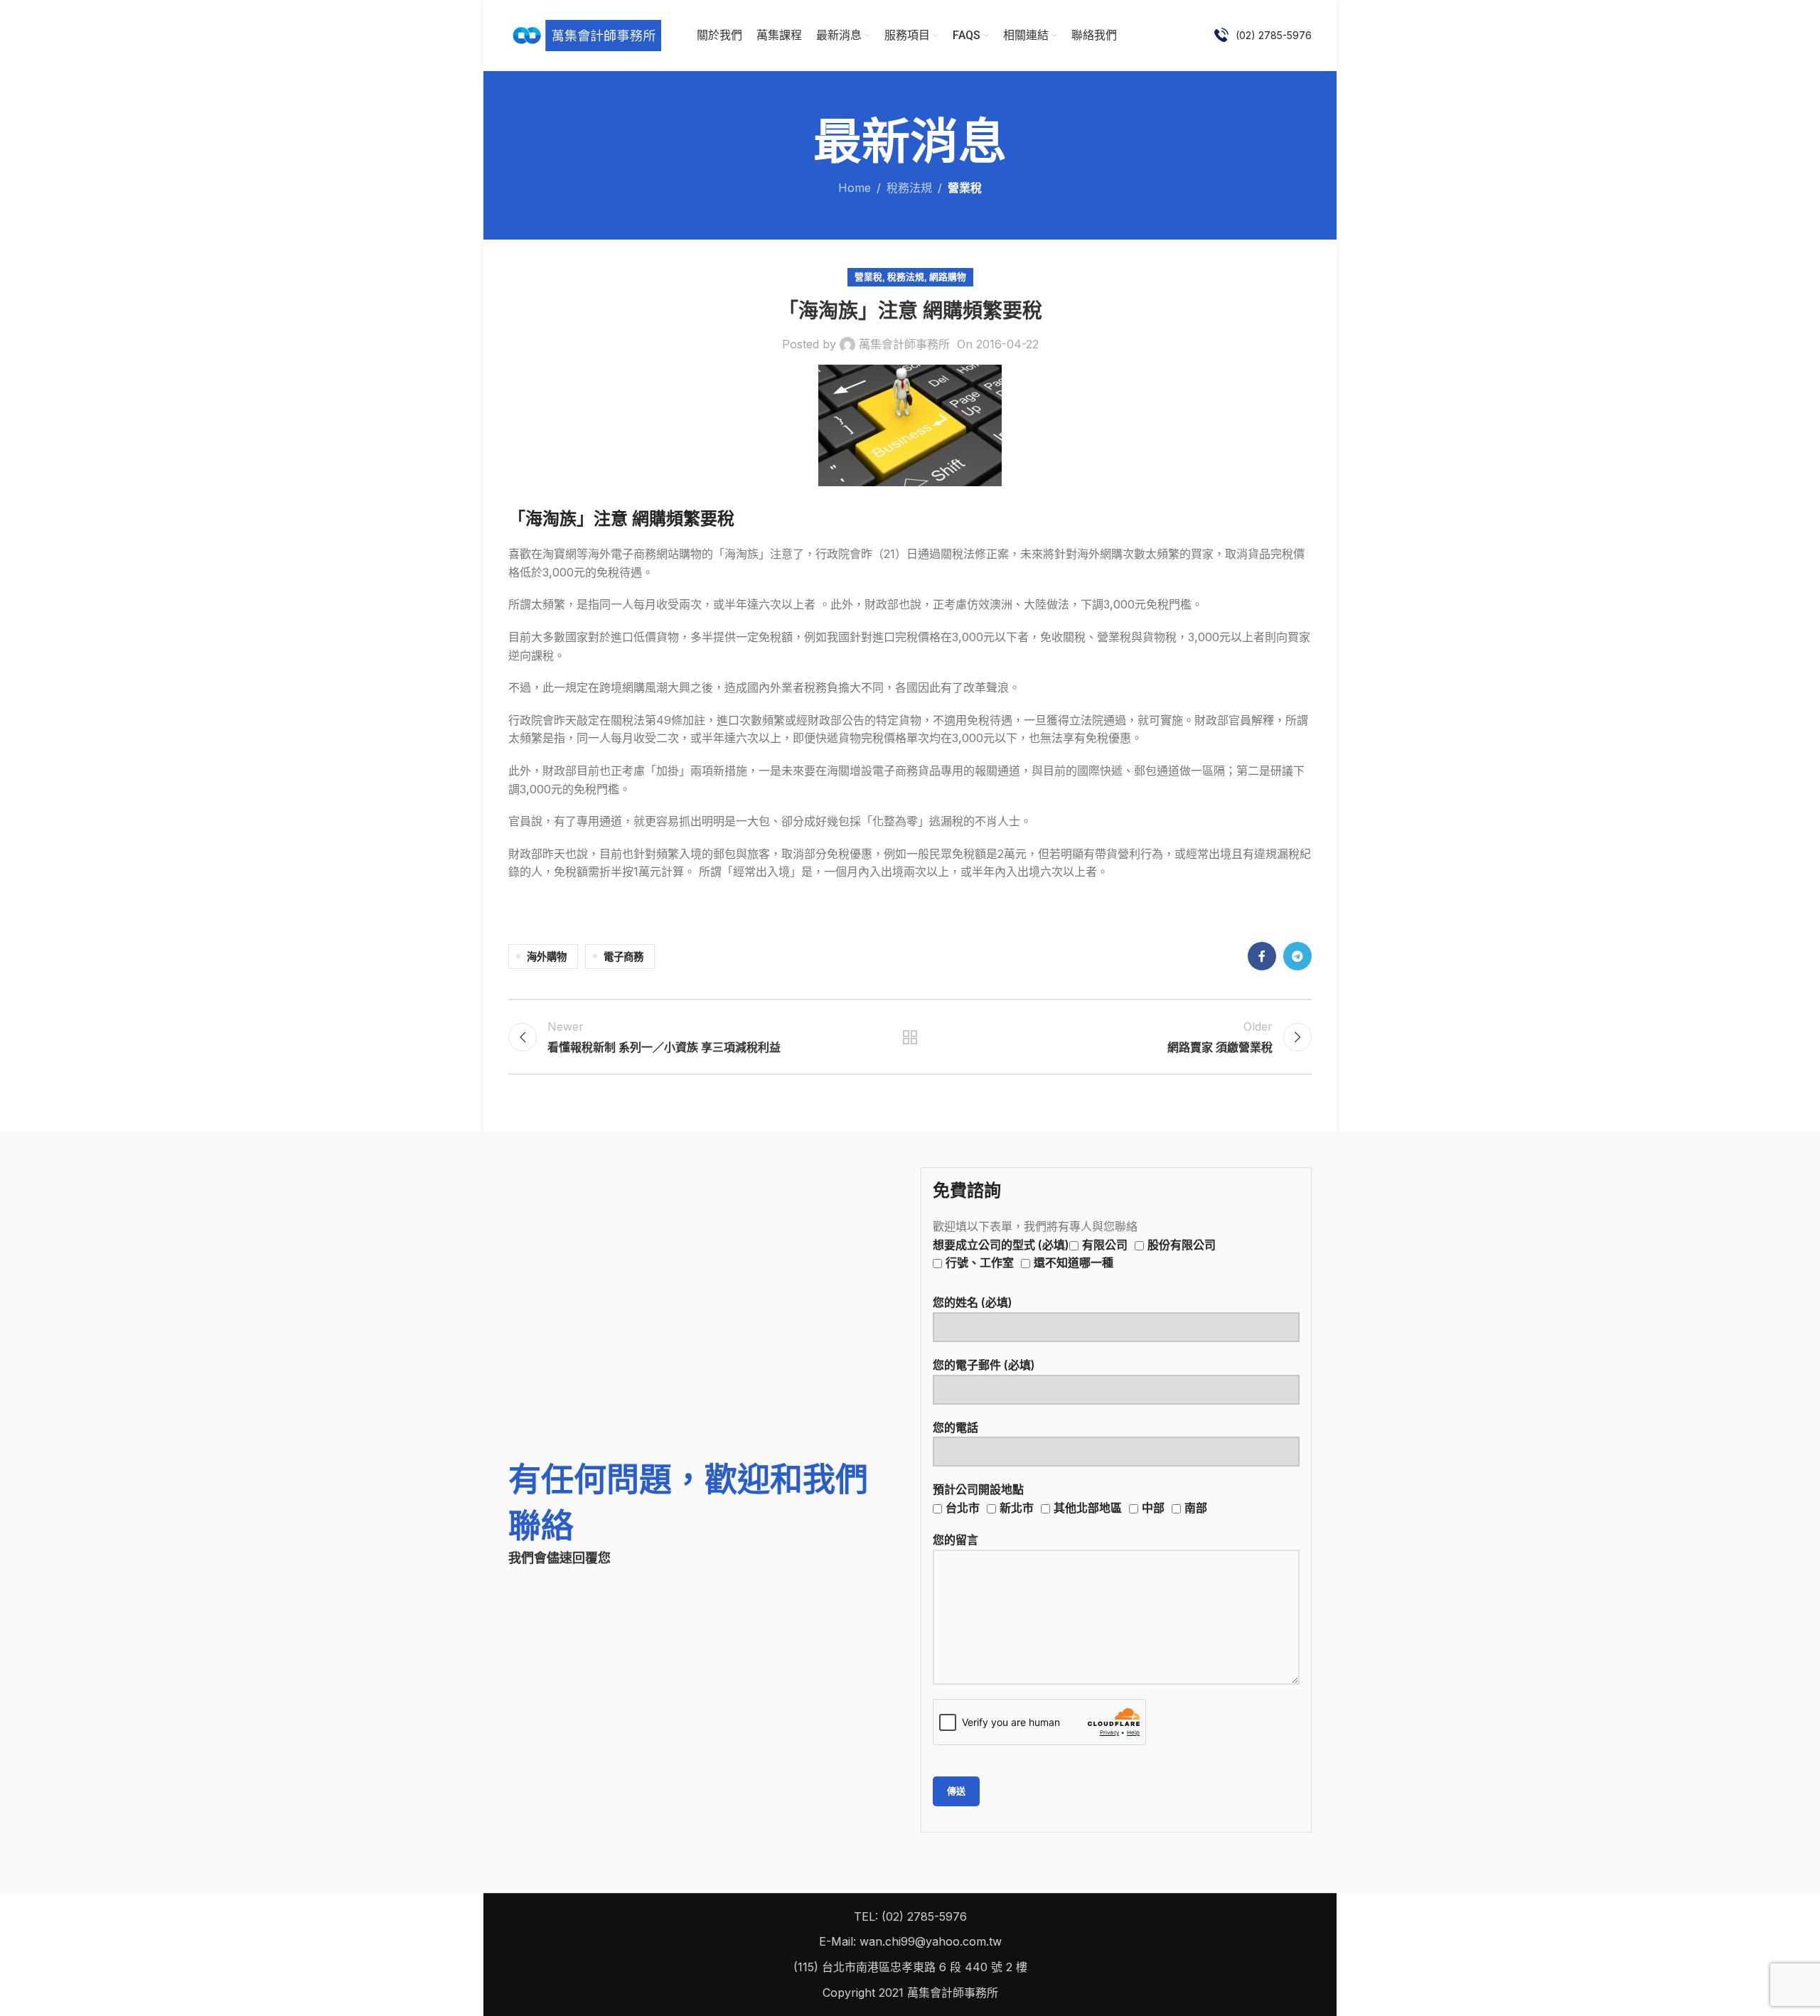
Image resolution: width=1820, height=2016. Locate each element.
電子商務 (623, 956)
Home (855, 188)
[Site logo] (585, 34)
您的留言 (955, 1540)
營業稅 (965, 188)
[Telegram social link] (1297, 956)
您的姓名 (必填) (973, 1302)
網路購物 (948, 277)
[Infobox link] (1263, 36)
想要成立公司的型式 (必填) (1074, 1254)
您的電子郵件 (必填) (984, 1365)
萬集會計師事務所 (904, 344)
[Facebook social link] (1262, 956)
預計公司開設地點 (1070, 1498)
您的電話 (955, 1427)
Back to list (910, 1037)
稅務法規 (909, 188)
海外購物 (547, 956)
